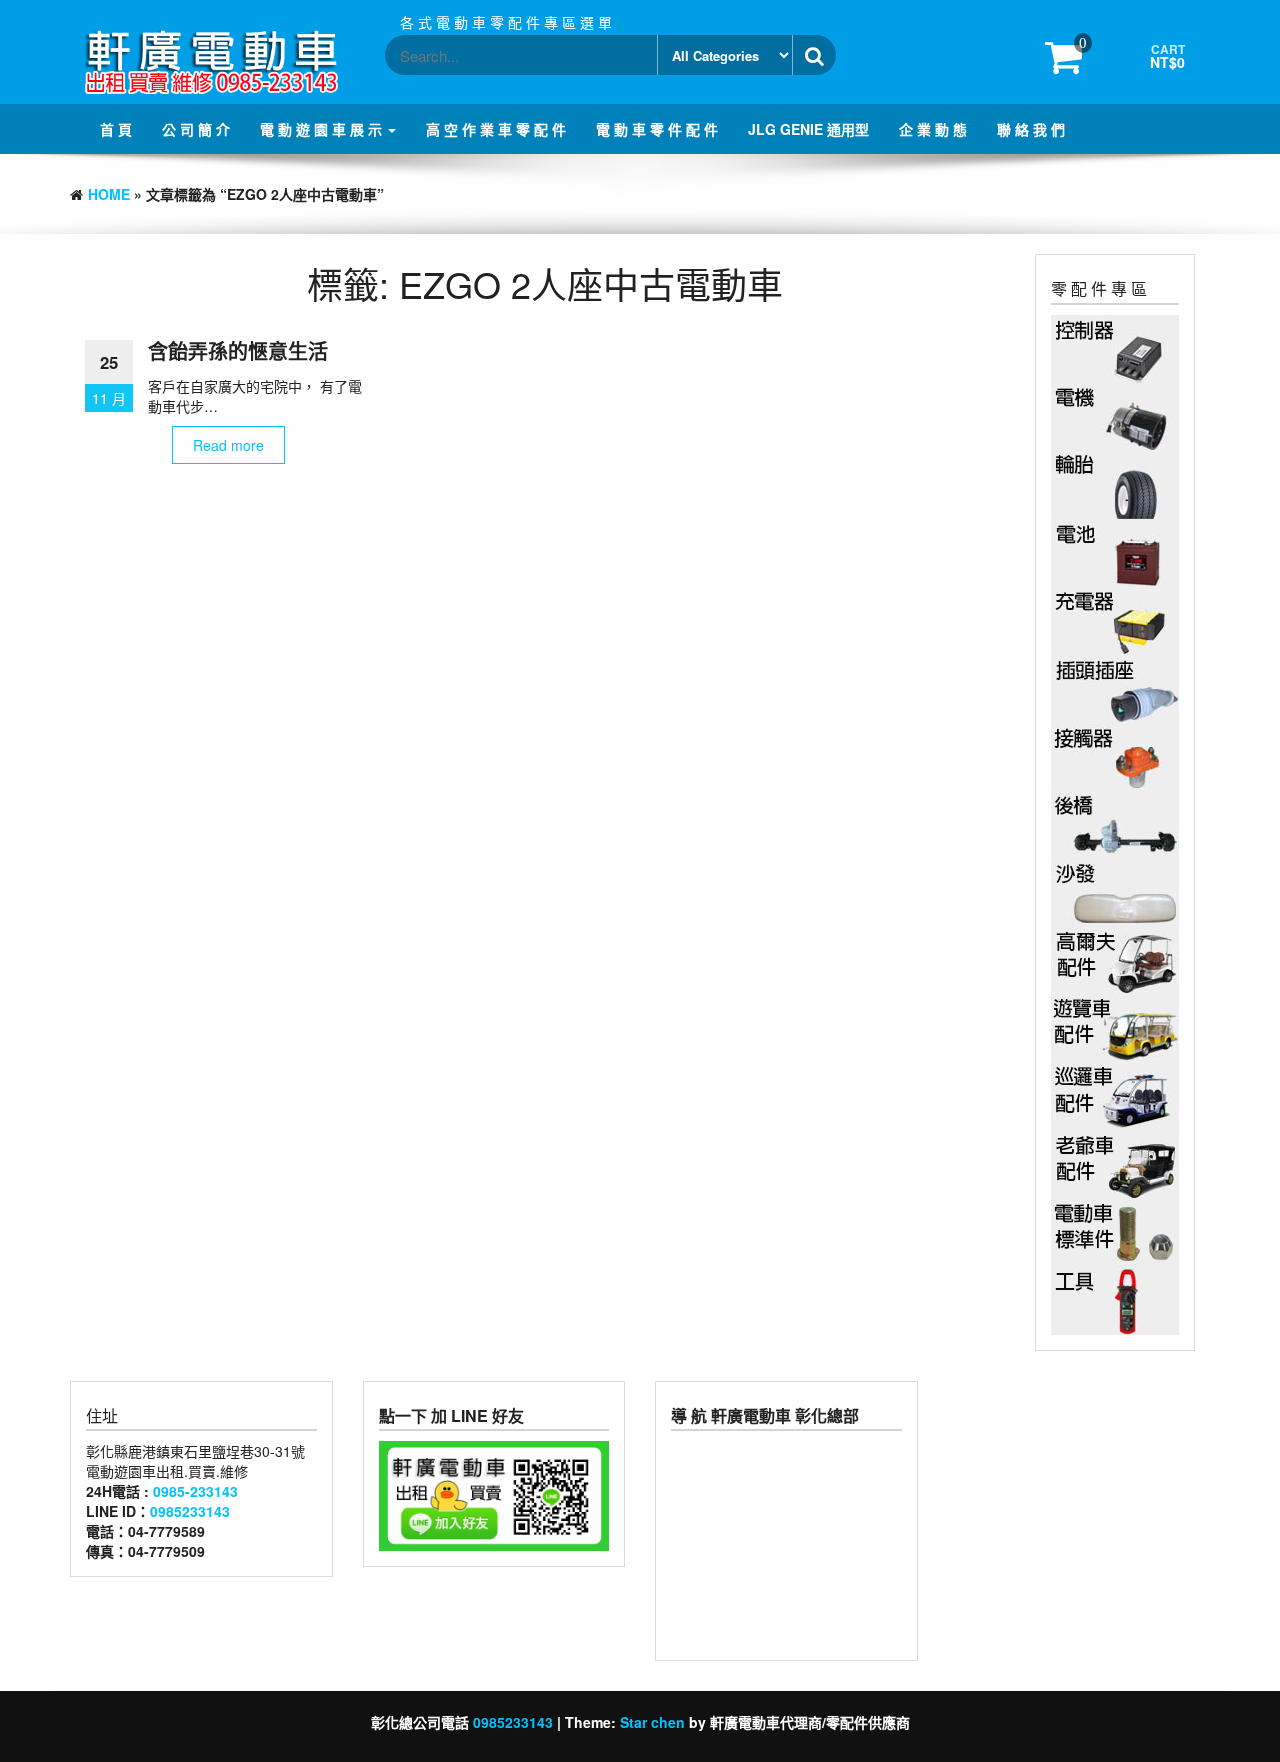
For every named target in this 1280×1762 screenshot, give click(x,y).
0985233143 (190, 1511)
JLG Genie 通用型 (808, 129)
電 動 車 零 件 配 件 (657, 129)
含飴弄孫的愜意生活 (238, 350)
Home (109, 194)
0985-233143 (195, 1491)
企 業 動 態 (933, 129)
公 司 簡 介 (196, 129)
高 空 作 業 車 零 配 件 (496, 129)
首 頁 (116, 129)
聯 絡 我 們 (1031, 129)
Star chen (652, 1722)
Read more (228, 445)
